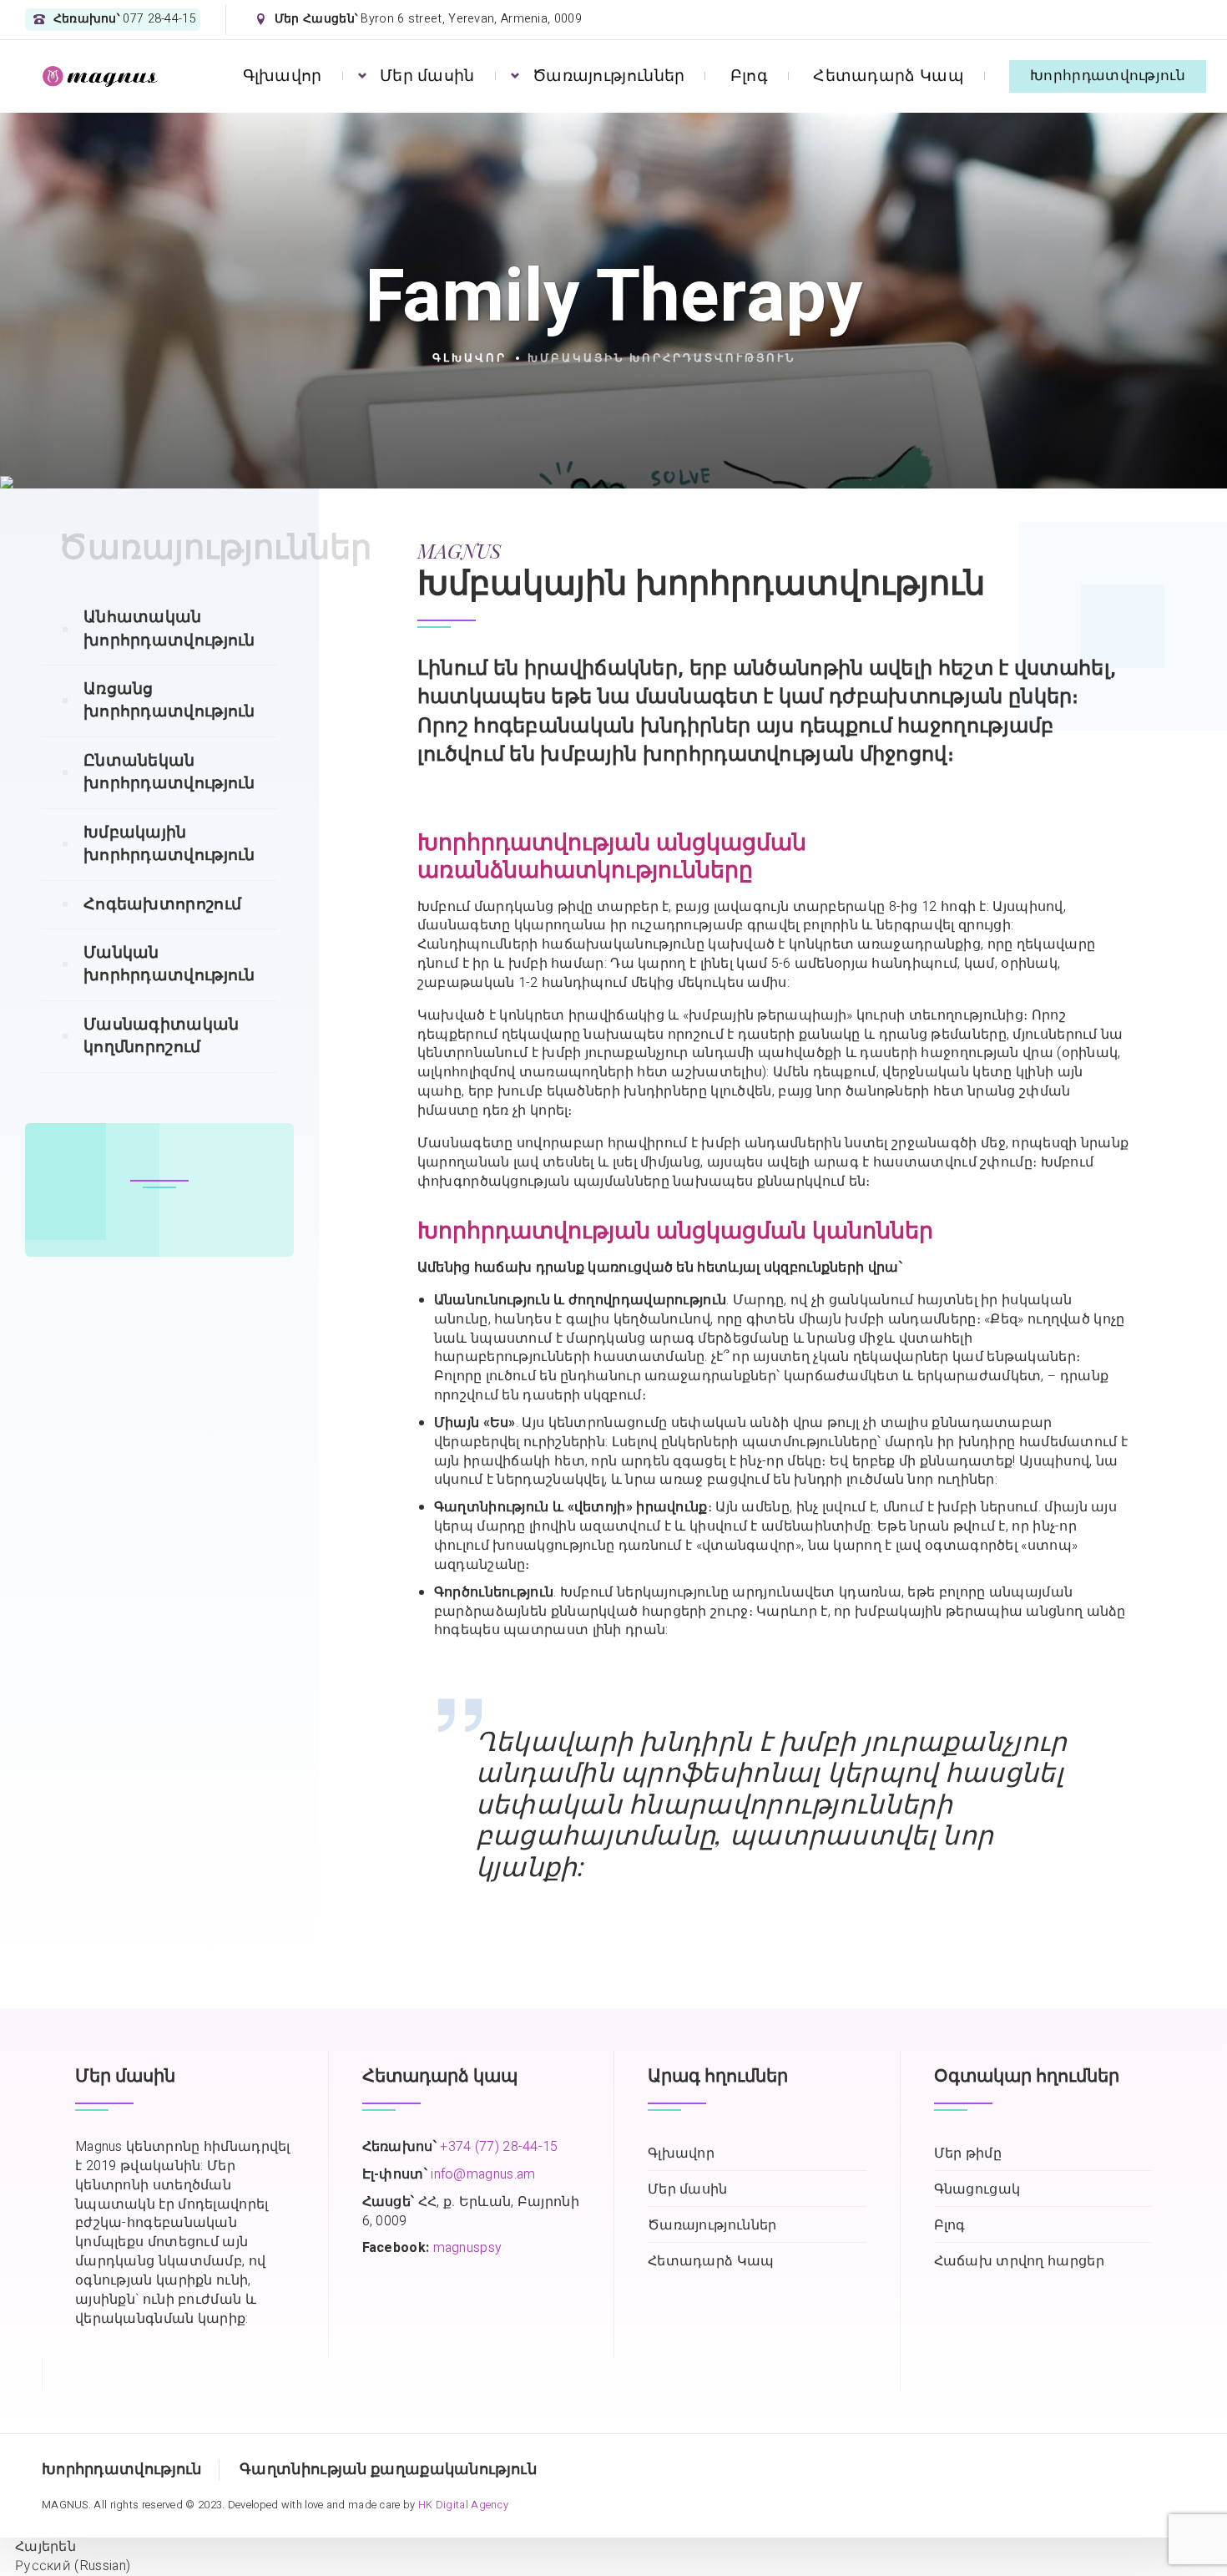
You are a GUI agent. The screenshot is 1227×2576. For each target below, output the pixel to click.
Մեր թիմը (968, 2154)
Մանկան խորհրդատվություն (169, 964)
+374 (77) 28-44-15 (499, 2147)
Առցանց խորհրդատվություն (169, 700)
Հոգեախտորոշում (162, 904)
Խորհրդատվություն (1108, 76)
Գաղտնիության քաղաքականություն (388, 2470)
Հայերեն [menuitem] (45, 2547)
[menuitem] (38, 2547)
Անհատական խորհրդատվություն (169, 628)
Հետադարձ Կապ (889, 76)
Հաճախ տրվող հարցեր (1019, 2262)
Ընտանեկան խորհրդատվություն (169, 772)
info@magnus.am (483, 2174)
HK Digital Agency (463, 2505)
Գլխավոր (283, 76)
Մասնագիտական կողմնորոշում (162, 1036)
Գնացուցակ (977, 2190)
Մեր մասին (427, 76)
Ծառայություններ (609, 76)
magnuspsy (468, 2248)
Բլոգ (749, 76)
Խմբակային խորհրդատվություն (169, 844)
